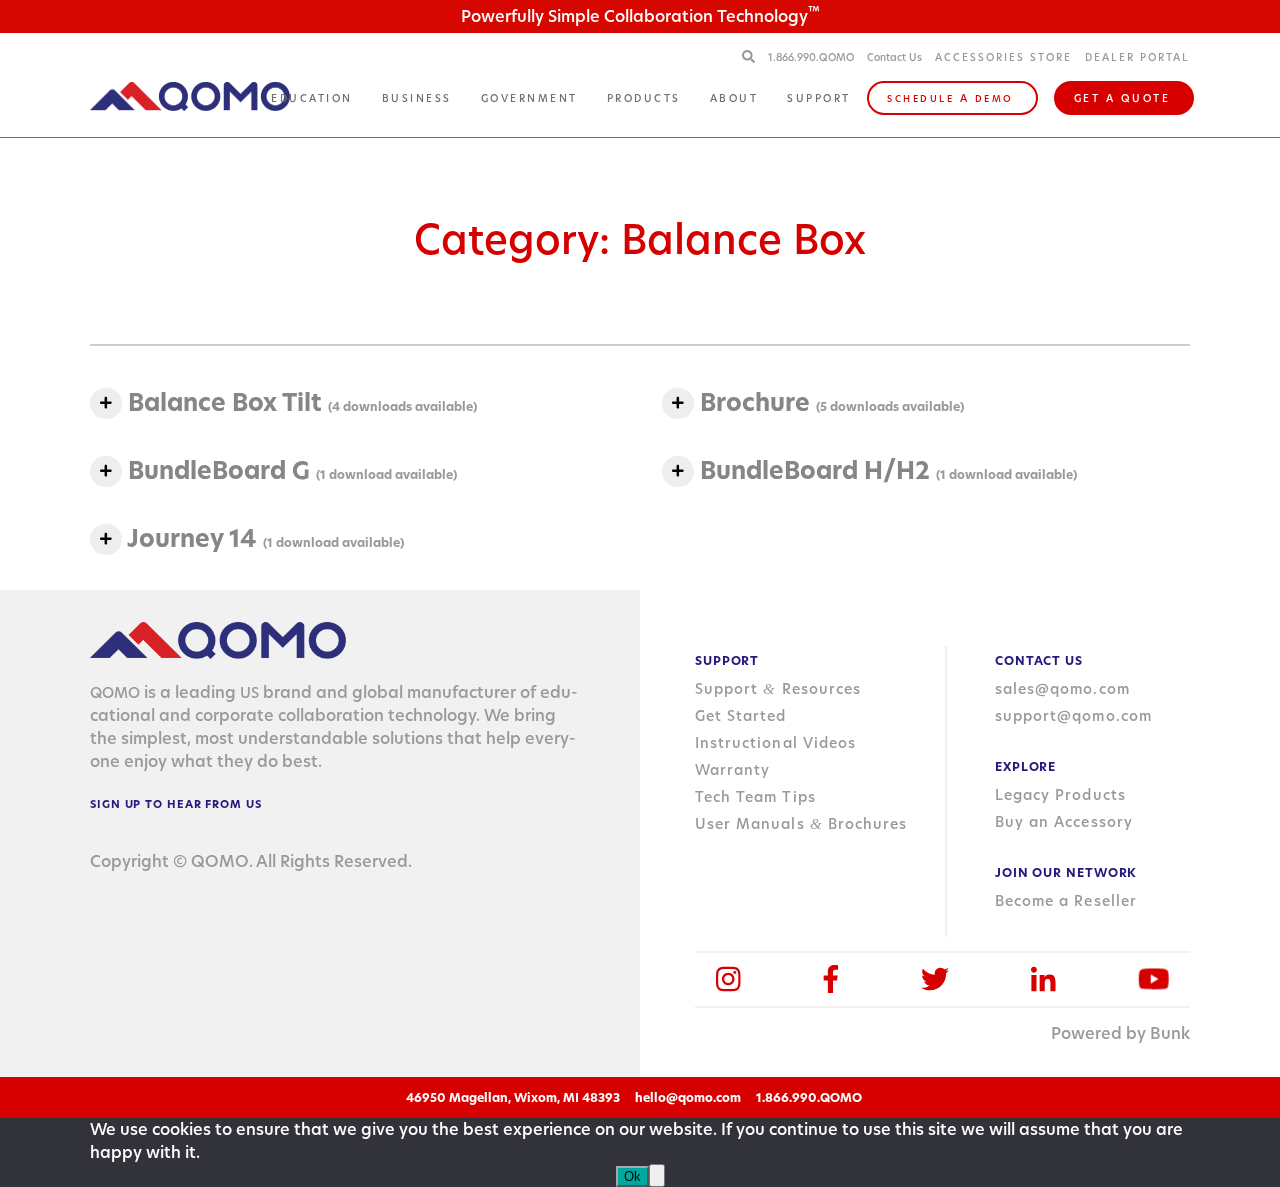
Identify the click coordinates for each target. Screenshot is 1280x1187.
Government (529, 98)
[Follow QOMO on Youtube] (1154, 979)
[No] (657, 1175)
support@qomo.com (1073, 716)
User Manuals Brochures (801, 824)
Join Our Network (1066, 872)
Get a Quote (1122, 98)
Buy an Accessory (1064, 822)
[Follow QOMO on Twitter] (935, 979)
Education (312, 98)
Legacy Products (1060, 795)
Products (644, 98)
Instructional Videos (775, 743)
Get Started (741, 716)
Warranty (732, 770)
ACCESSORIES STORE (1003, 57)
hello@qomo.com (688, 1097)
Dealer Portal (1137, 57)
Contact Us (894, 57)
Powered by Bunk (1120, 1033)
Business (417, 98)
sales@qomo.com (1062, 689)
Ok (632, 1176)
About (734, 98)
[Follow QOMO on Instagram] (728, 979)
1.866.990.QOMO (812, 57)
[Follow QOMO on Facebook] (831, 979)
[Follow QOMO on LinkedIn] (1043, 979)
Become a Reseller (1066, 901)
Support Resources (778, 689)
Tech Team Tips (755, 797)
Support (819, 98)
